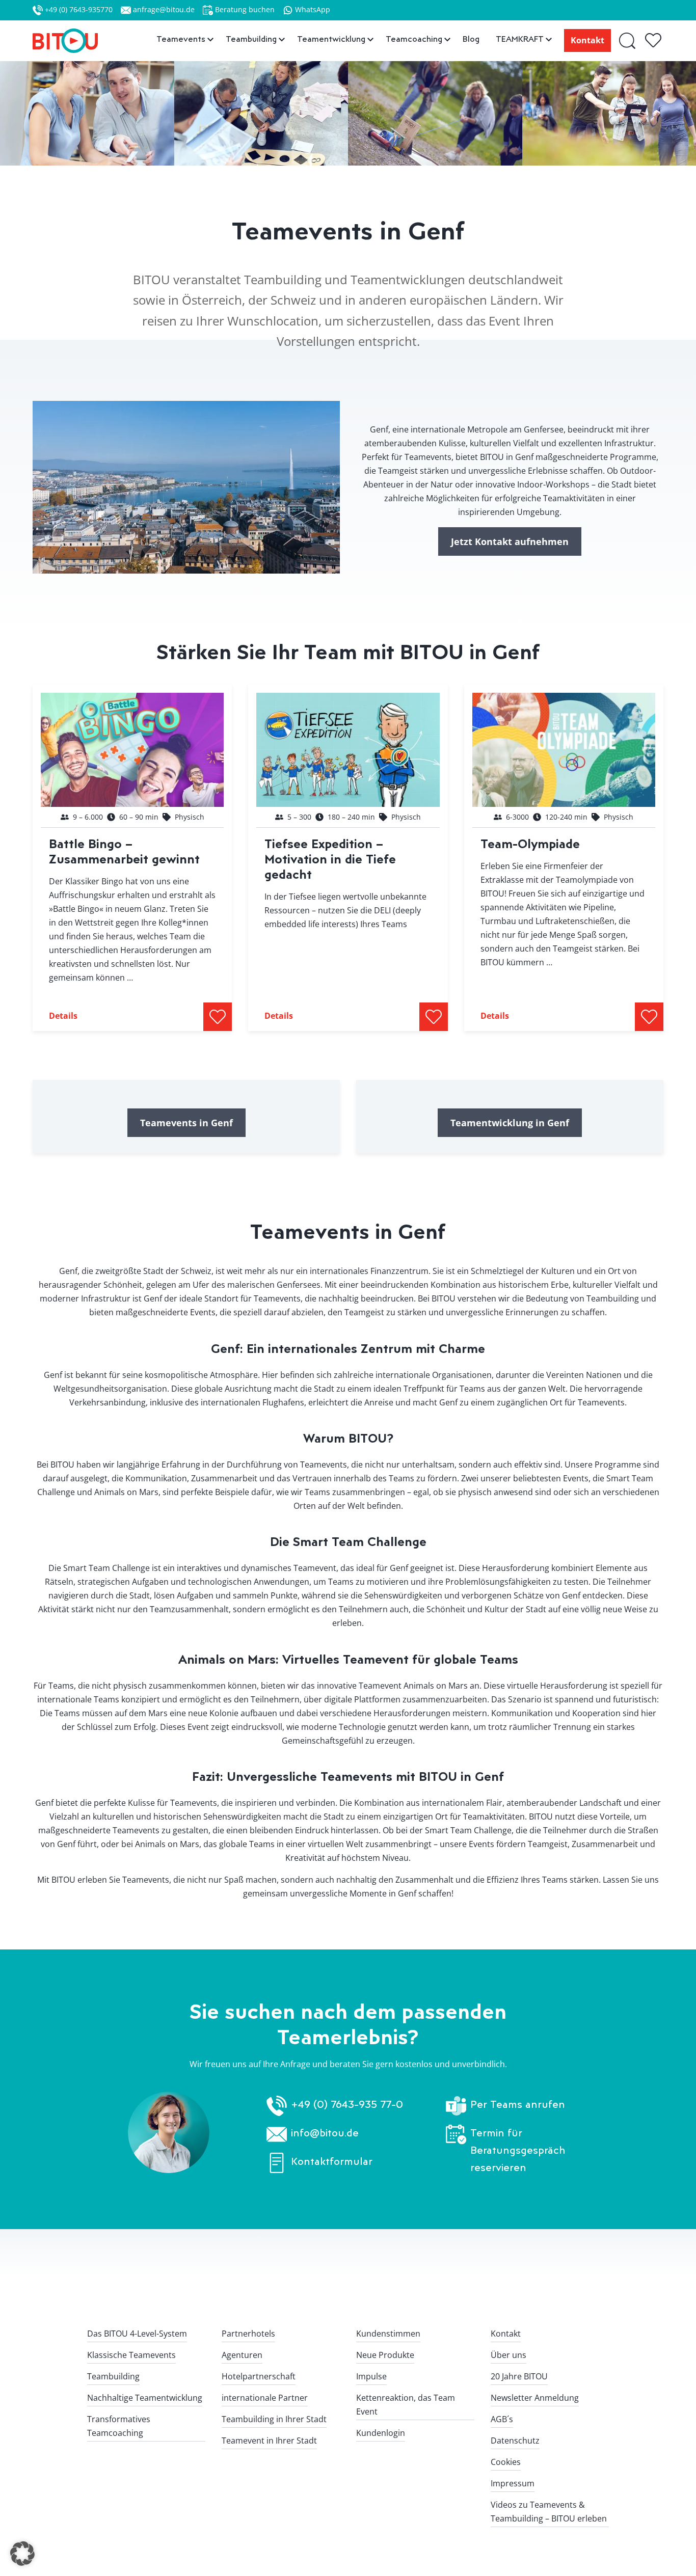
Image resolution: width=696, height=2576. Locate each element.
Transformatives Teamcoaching (119, 2426)
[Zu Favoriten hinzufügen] (218, 1017)
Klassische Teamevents (131, 2355)
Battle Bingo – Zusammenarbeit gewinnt (124, 851)
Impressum (513, 2483)
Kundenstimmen (388, 2334)
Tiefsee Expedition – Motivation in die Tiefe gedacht (330, 859)
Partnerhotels (248, 2334)
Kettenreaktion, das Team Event (406, 2405)
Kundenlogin (381, 2433)
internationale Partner (265, 2398)
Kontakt (587, 40)
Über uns (508, 2355)
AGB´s (502, 2419)
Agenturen (242, 2355)
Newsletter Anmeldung (535, 2398)
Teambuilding (113, 2376)
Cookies (506, 2462)
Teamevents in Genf (186, 1123)
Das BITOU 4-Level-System (137, 2334)
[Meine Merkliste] (654, 41)
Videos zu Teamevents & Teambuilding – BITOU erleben (549, 2512)
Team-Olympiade (530, 843)
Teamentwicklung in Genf (510, 1123)
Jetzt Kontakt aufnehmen (510, 541)
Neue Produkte (385, 2355)
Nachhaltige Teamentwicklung (145, 2398)
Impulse (371, 2376)
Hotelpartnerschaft (259, 2376)
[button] (22, 2554)
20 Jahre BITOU (519, 2376)
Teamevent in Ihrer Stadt (269, 2441)
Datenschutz (515, 2441)
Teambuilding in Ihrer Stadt (274, 2419)
